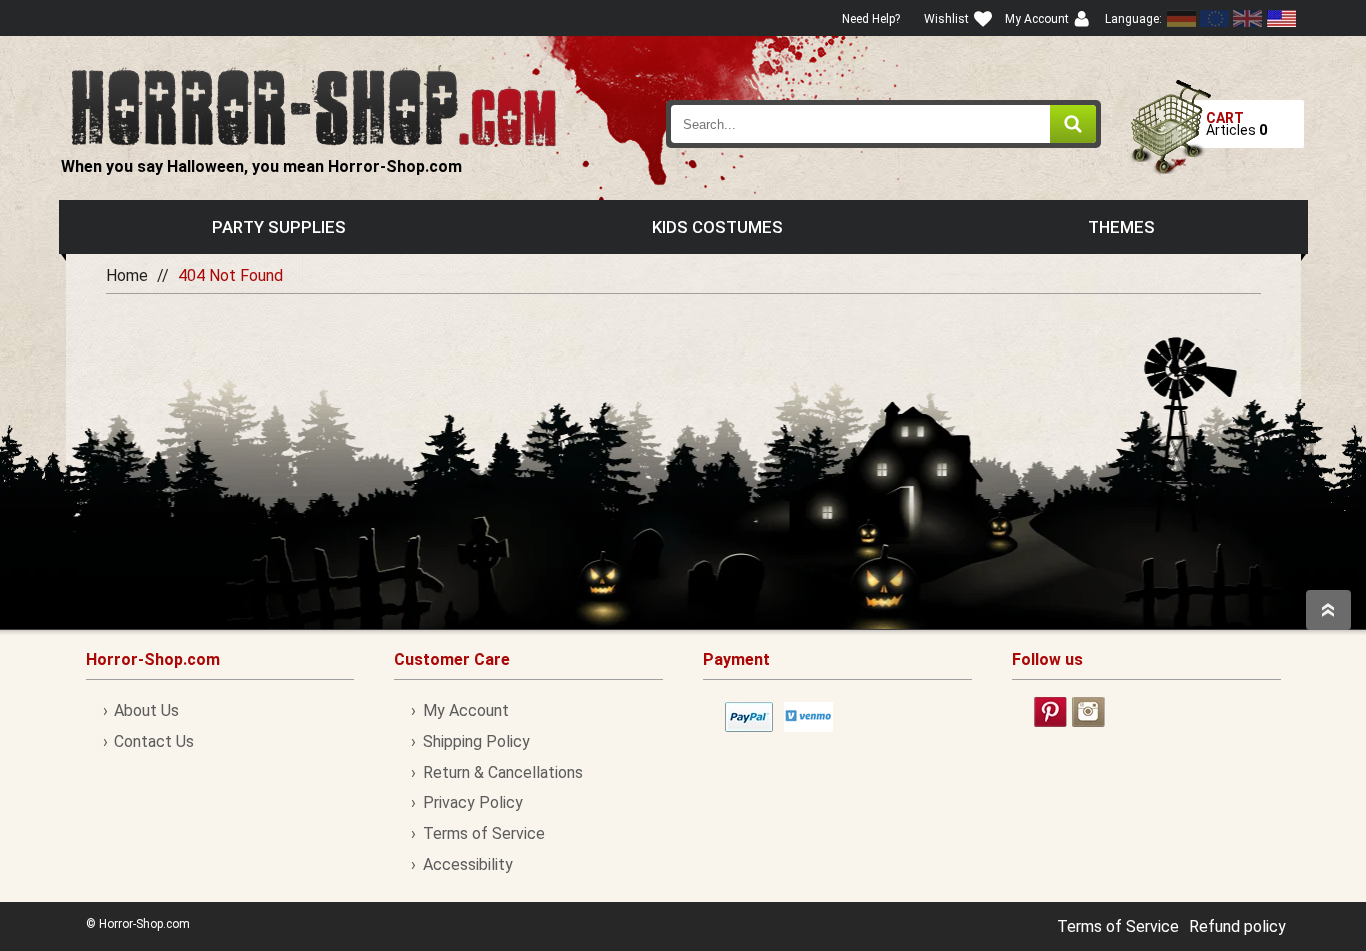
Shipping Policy (476, 741)
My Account (465, 710)
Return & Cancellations (502, 772)
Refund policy (1237, 926)
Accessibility (467, 864)
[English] (1215, 18)
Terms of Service (483, 833)
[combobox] (884, 124)
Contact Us (154, 741)
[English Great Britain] (1248, 18)
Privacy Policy (472, 802)
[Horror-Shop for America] (1281, 18)
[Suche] (1073, 124)
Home (127, 275)
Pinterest (1050, 712)
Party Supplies (279, 227)
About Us (146, 710)
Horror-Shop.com (313, 106)
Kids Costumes (717, 227)
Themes (1121, 227)
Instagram (1088, 712)
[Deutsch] (1182, 18)
